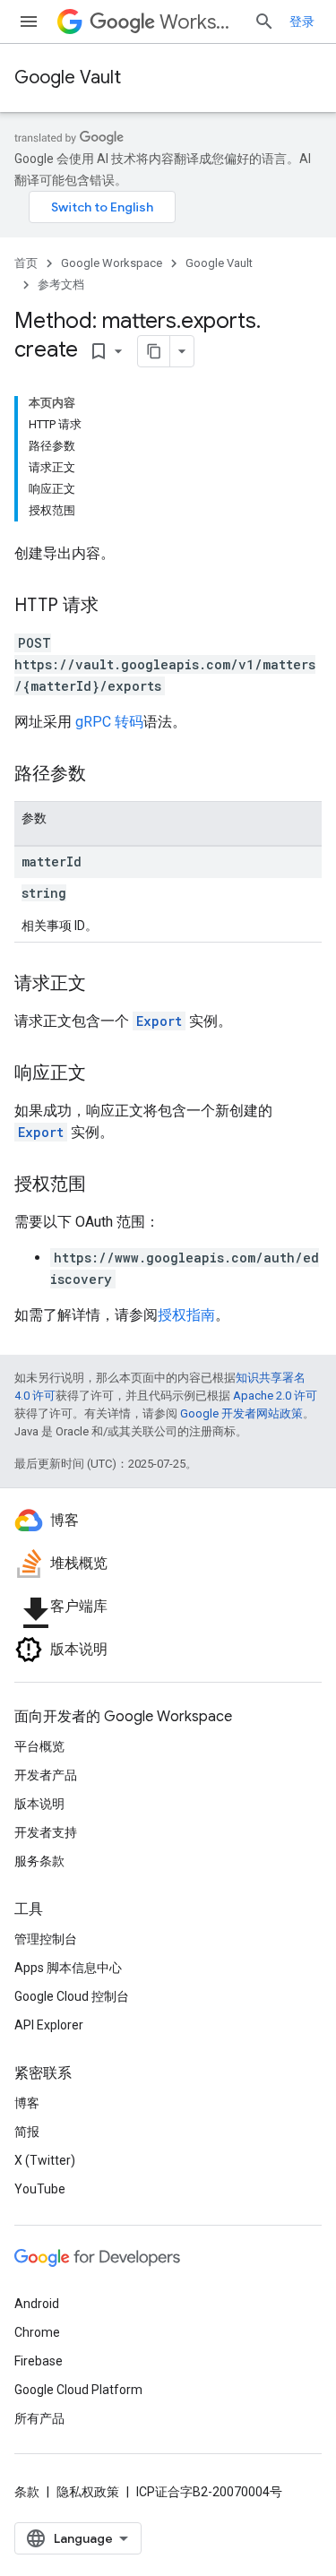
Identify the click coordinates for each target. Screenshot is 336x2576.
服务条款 (39, 1861)
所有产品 (39, 2418)
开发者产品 (46, 1775)
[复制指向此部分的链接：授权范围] (104, 1185)
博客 (27, 2103)
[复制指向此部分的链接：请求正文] (104, 985)
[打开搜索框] (264, 22)
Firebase (39, 2361)
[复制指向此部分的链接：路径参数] (104, 775)
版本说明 (39, 1804)
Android (37, 2304)
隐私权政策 (88, 2492)
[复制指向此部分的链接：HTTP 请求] (116, 607)
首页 (26, 263)
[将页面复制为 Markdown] (154, 351)
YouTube (40, 2189)
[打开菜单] (29, 22)
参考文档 (61, 284)
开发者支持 (46, 1832)
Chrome (37, 2332)
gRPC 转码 (109, 722)
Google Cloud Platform (78, 2390)
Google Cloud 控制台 (72, 1996)
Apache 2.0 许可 (275, 1396)
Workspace (199, 22)
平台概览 (39, 1746)
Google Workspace (112, 263)
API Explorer (49, 2025)
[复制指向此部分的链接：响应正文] (104, 1074)
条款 (27, 2492)
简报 (27, 2132)
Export (159, 1021)
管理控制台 (46, 1939)
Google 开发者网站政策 (241, 1413)
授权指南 (186, 1315)
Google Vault (68, 78)
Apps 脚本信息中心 (68, 1968)
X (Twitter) (45, 2160)
